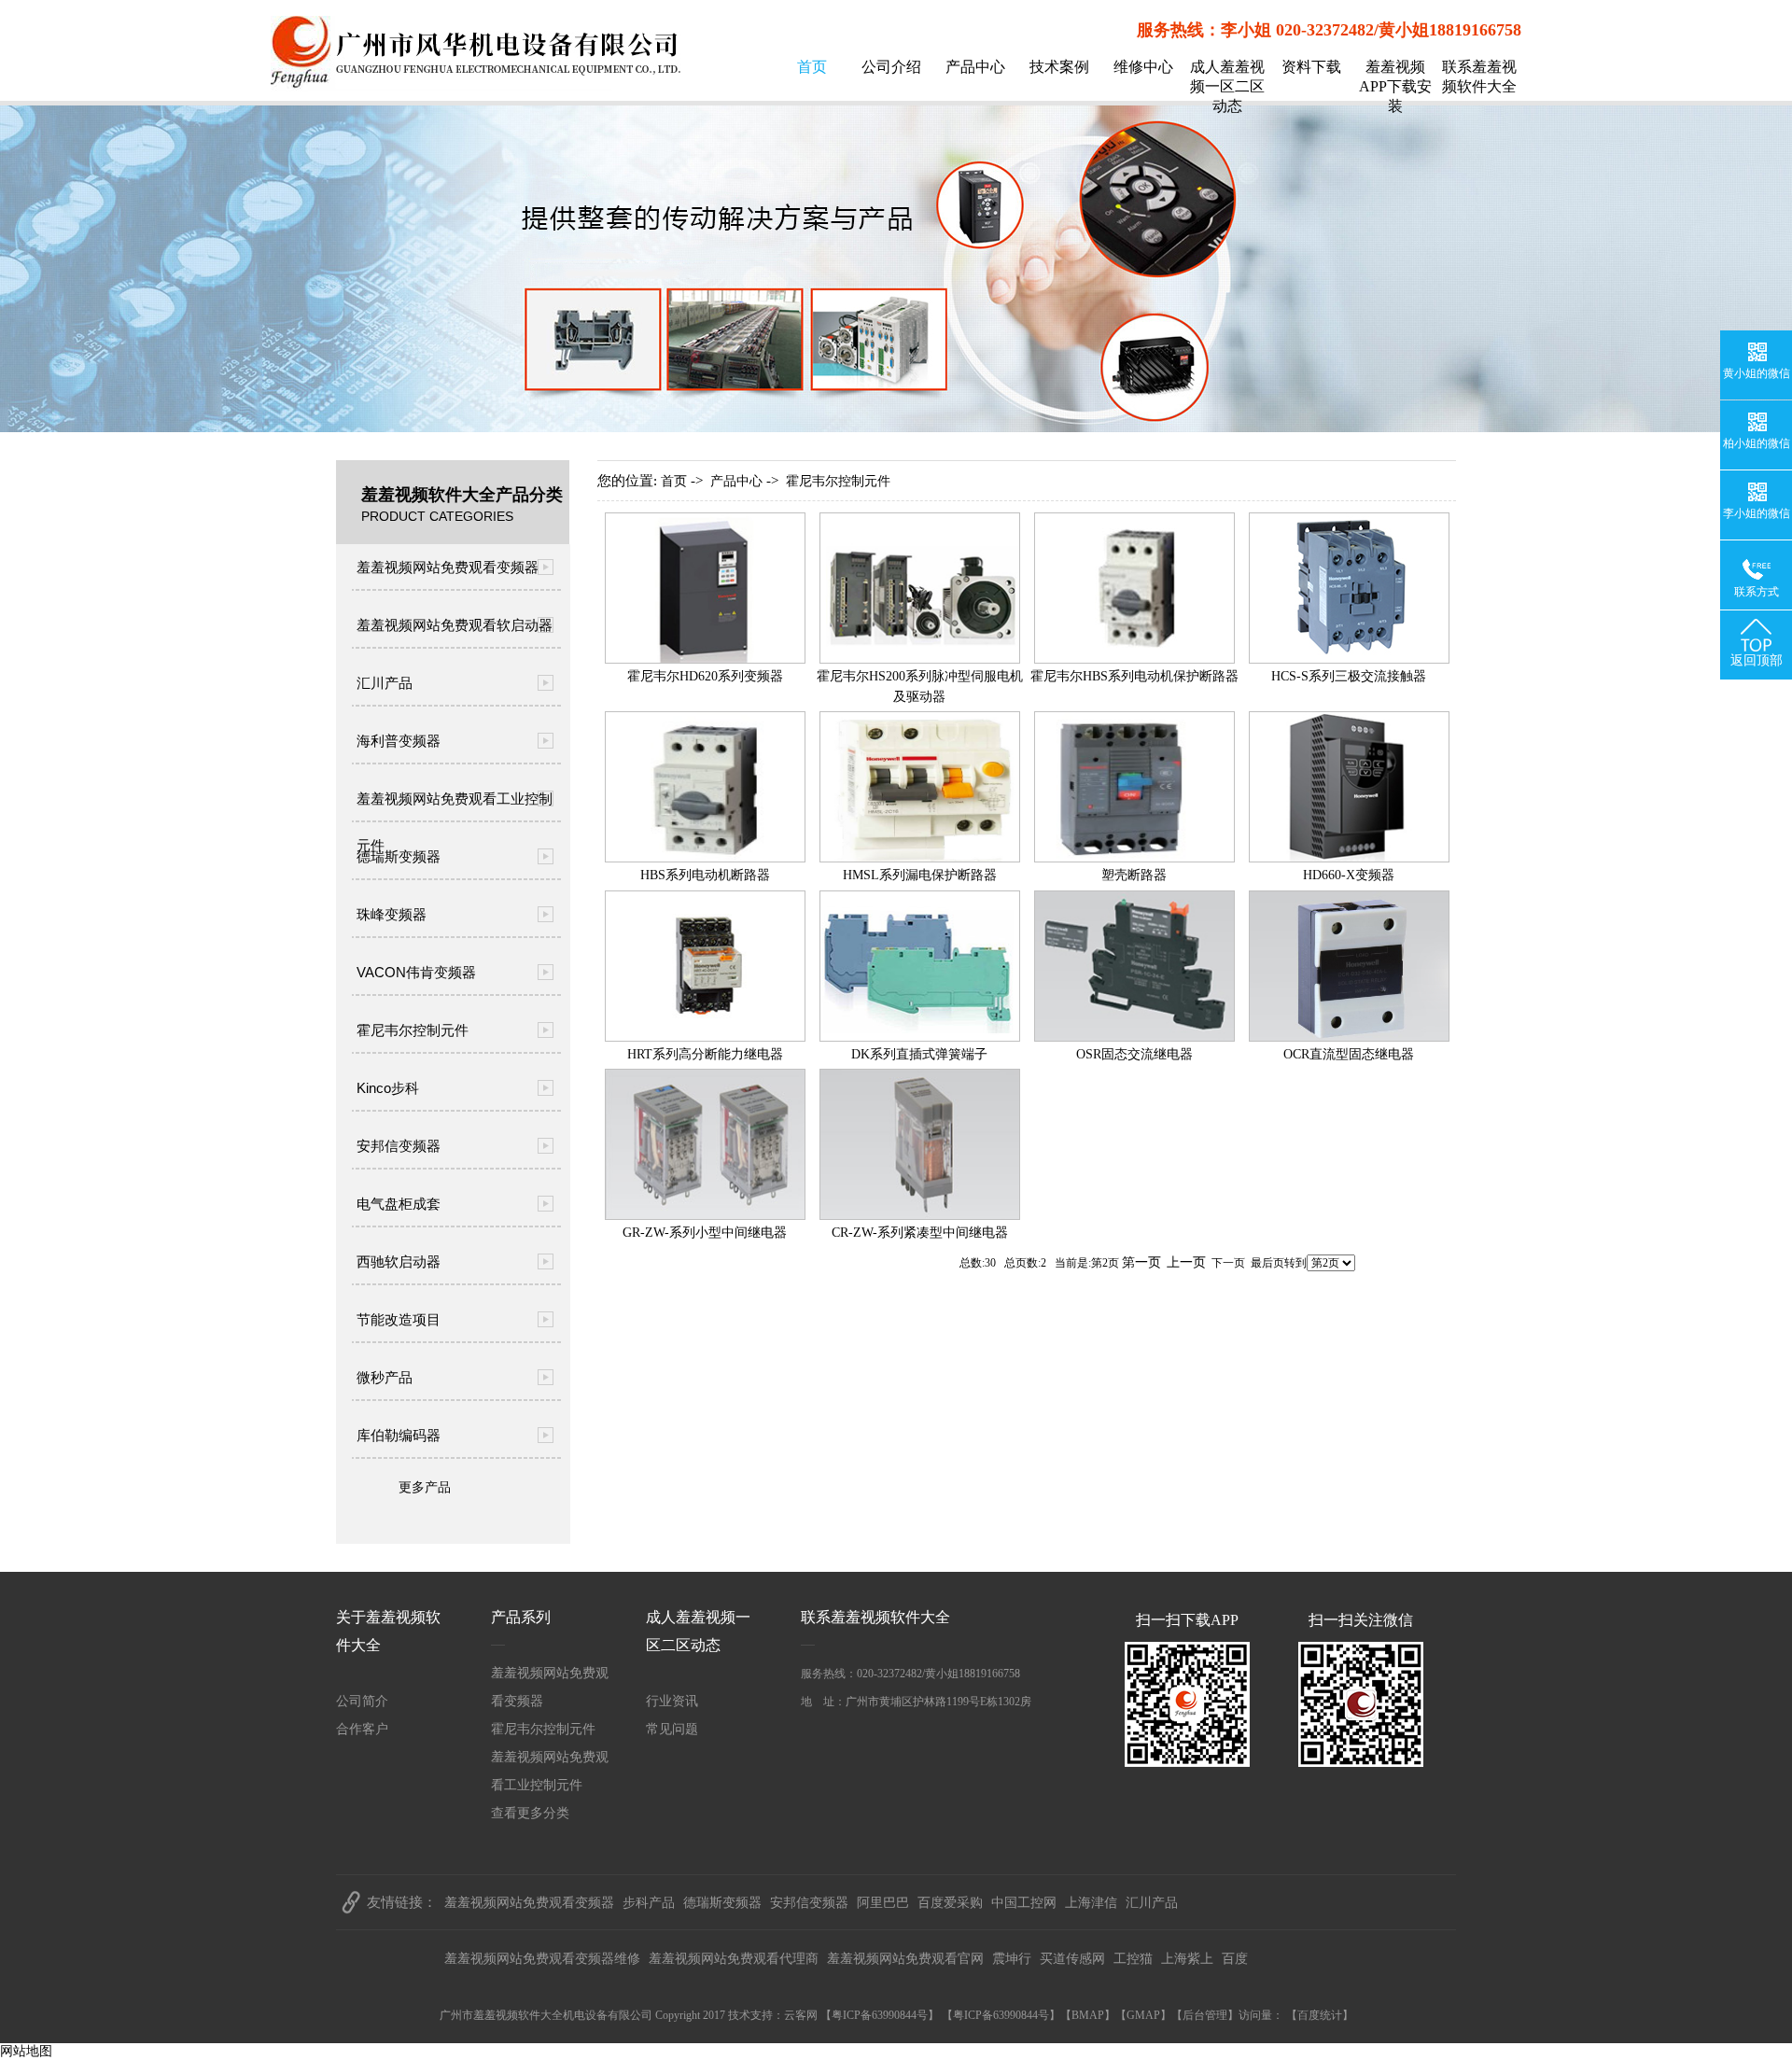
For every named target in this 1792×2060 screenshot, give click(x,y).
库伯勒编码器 (399, 1435)
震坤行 (1012, 1959)
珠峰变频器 (392, 914)
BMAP (1088, 2015)
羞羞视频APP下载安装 (1395, 86)
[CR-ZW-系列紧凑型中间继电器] (920, 1216)
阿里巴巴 (883, 1903)
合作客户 (362, 1729)
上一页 (1186, 1262)
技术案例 (1059, 67)
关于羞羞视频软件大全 (388, 1631)
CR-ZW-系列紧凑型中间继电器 (920, 1233)
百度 (1235, 1959)
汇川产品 (385, 683)
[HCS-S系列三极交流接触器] (1349, 659)
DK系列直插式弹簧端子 (919, 1054)
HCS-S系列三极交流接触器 (1349, 676)
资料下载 (1311, 67)
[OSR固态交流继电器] (1134, 1037)
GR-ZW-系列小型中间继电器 (705, 1233)
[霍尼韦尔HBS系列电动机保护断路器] (1134, 659)
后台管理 (1205, 2015)
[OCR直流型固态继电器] (1349, 1037)
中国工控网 (1024, 1903)
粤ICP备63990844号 (880, 2015)
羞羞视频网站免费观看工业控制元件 (455, 806)
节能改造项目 (399, 1319)
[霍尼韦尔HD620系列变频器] (705, 659)
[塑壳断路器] (1134, 858)
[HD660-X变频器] (1349, 858)
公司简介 (362, 1701)
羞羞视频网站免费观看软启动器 (455, 625)
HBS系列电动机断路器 (705, 875)
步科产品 (649, 1903)
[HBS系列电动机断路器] (705, 858)
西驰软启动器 (399, 1261)
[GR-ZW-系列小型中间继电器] (705, 1216)
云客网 (801, 2015)
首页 (812, 67)
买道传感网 (1072, 1959)
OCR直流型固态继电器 (1349, 1054)
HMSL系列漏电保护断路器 (920, 875)
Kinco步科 (388, 1088)
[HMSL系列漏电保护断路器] (920, 858)
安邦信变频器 (399, 1146)
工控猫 (1133, 1959)
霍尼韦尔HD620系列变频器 (705, 676)
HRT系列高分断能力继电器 (705, 1054)
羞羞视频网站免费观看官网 (905, 1959)
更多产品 (425, 1487)
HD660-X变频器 (1349, 875)
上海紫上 (1187, 1959)
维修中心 (1143, 67)
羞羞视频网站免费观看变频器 (448, 567)
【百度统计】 (1320, 2015)
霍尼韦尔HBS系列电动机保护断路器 (1134, 676)
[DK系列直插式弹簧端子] (920, 1037)
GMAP (1143, 2015)
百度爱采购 (950, 1903)
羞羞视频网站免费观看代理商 (734, 1959)
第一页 (1141, 1262)
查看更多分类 (530, 1813)
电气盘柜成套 (399, 1204)
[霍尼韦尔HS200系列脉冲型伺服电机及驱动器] (920, 659)
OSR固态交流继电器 (1134, 1054)
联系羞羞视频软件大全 (1479, 77)
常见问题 (672, 1729)
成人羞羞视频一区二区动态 (1227, 86)
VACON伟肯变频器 (416, 972)
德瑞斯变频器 (399, 856)
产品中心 (975, 67)
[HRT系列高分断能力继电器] (705, 1037)
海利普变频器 (399, 741)
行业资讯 (672, 1701)
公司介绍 (891, 67)
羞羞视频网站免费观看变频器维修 (542, 1959)
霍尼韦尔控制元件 (413, 1030)
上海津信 (1091, 1903)
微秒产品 (385, 1377)
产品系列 (521, 1617)
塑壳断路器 (1134, 875)
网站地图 (26, 2051)
